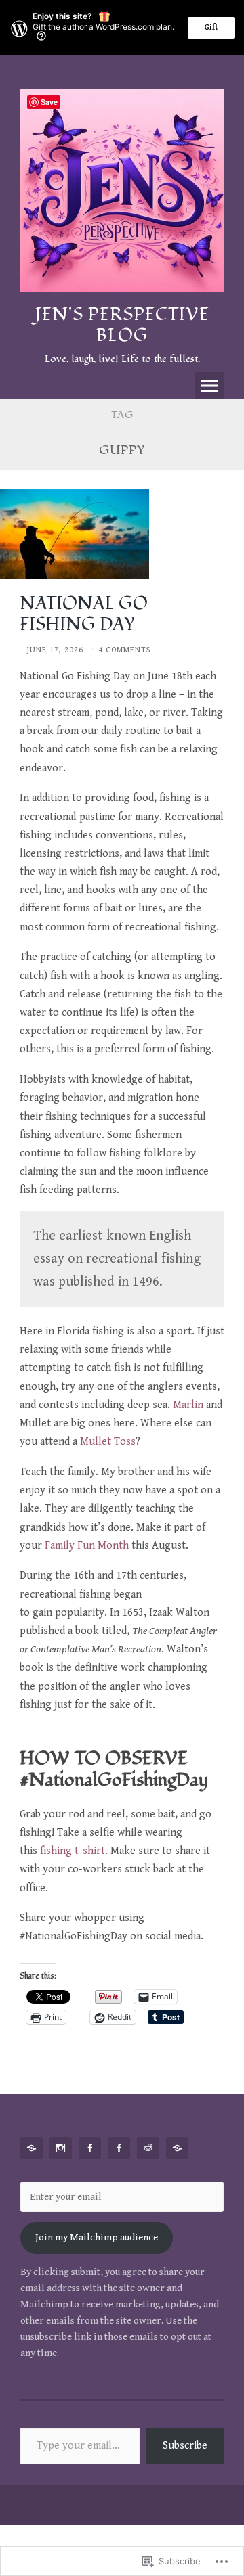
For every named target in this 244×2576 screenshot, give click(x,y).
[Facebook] (92, 2148)
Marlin (188, 1405)
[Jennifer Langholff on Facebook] (121, 2148)
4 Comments (124, 650)
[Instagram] (63, 2148)
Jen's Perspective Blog (122, 325)
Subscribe (185, 2446)
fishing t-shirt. (74, 1851)
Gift (211, 27)
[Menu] (209, 386)
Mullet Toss (108, 1442)
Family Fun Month (87, 1546)
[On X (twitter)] (180, 2148)
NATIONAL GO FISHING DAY (84, 614)
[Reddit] (150, 2148)
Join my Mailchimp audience (97, 2237)
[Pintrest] (34, 2148)
